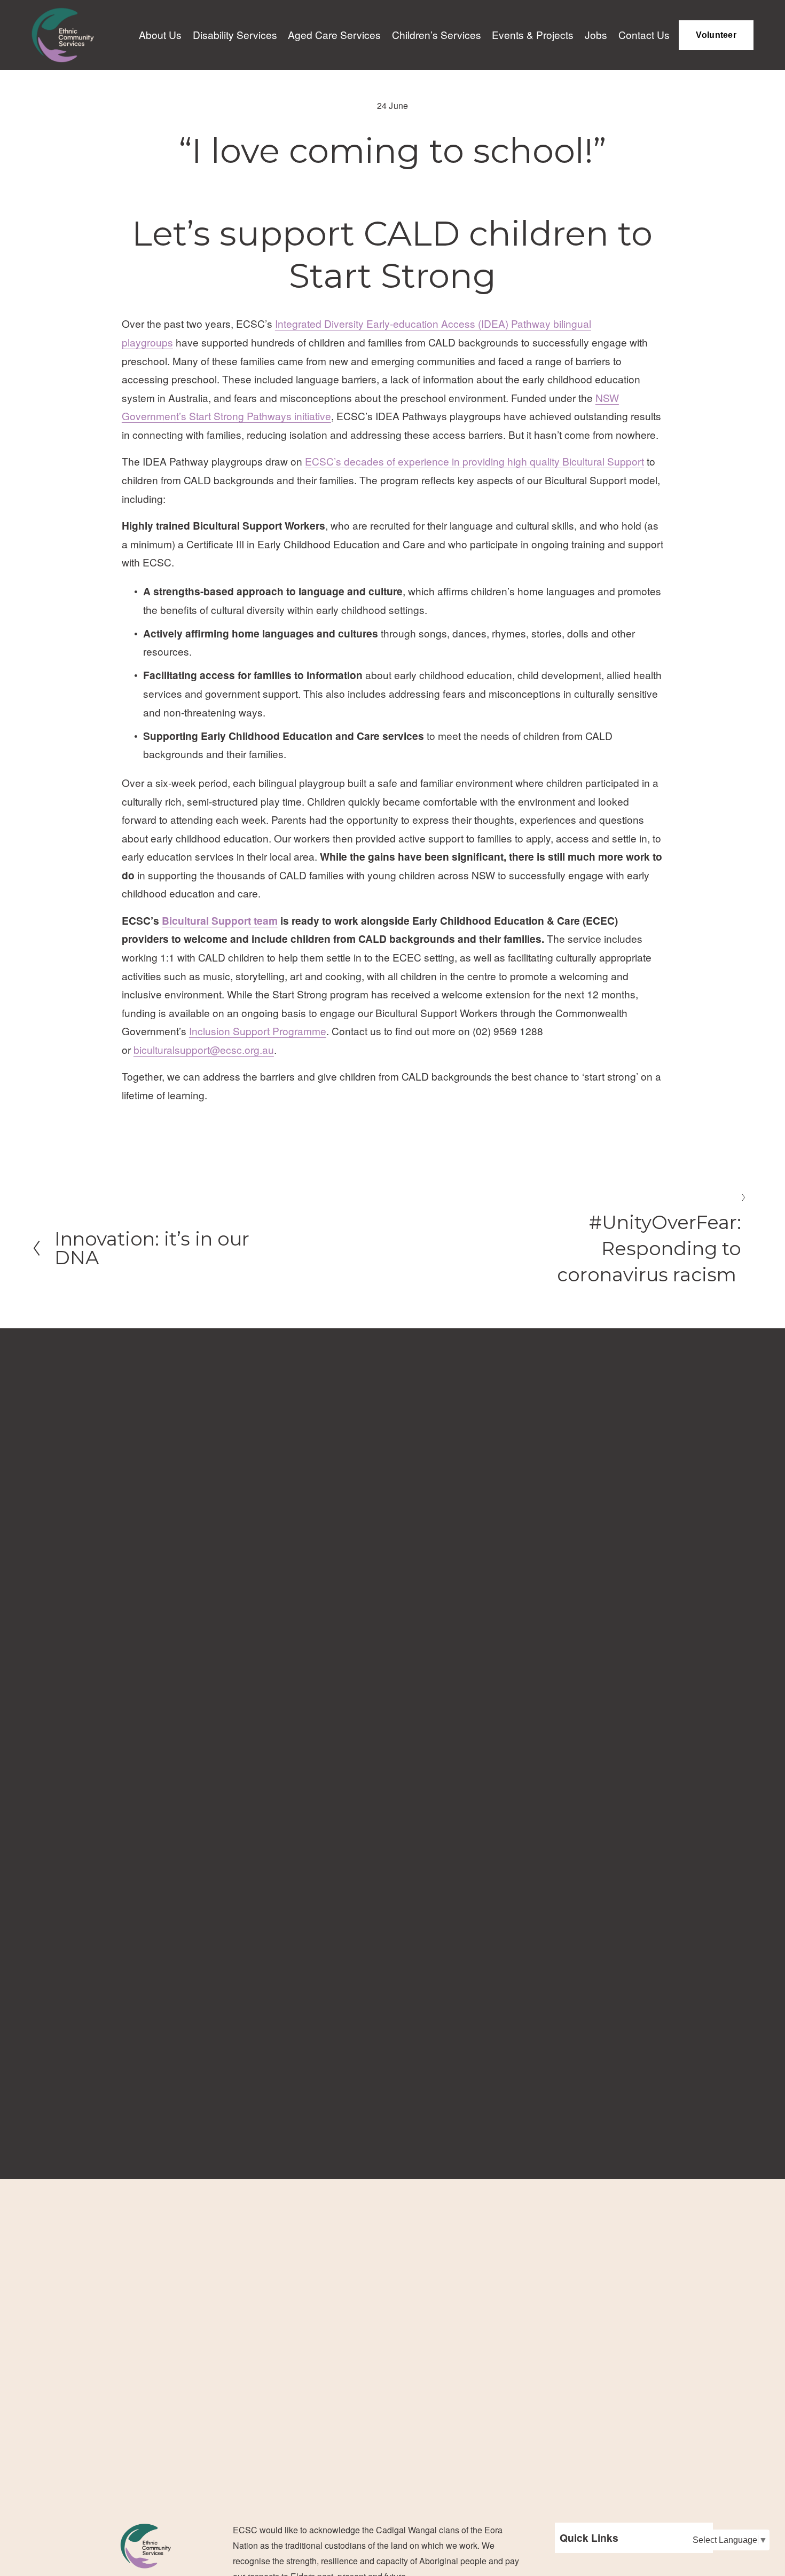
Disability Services (235, 34)
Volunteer (716, 35)
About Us (160, 34)
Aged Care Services (334, 34)
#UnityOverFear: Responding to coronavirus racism (649, 1249)
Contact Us (644, 34)
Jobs (596, 34)
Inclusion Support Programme (258, 1031)
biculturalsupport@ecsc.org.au (204, 1049)
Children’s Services (437, 34)
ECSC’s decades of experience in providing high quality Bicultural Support (474, 461)
